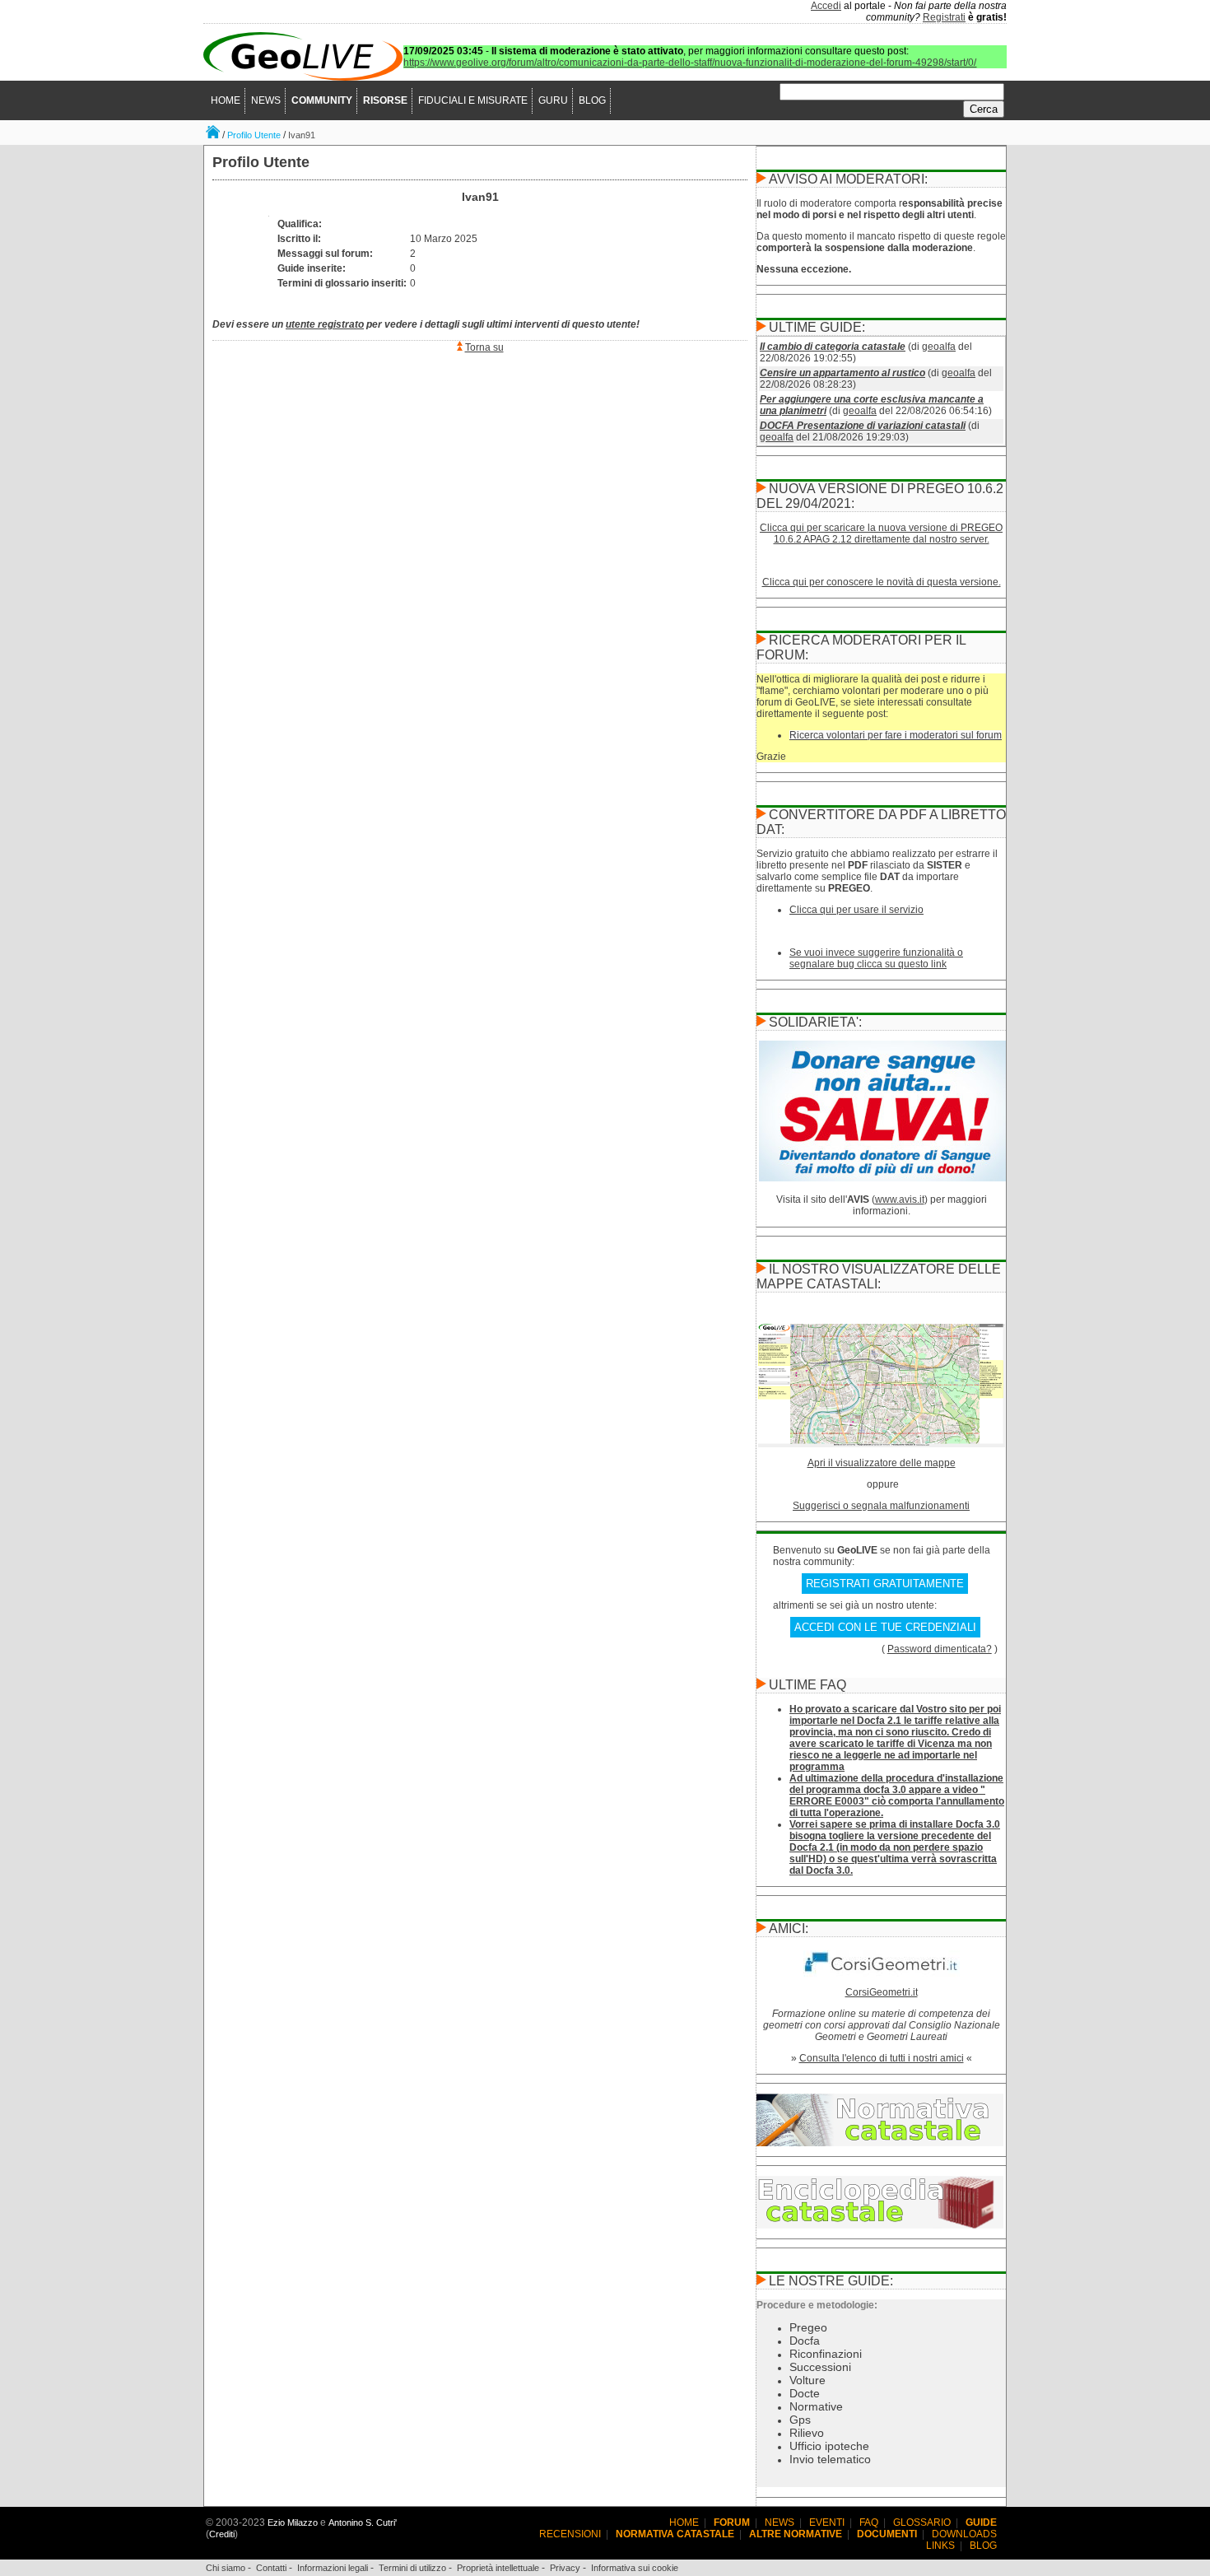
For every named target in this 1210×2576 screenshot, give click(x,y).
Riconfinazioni (826, 2354)
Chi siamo (226, 2568)
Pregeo (808, 2327)
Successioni (820, 2367)
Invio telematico (830, 2459)
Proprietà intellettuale (498, 2568)
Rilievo (807, 2433)
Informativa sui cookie (635, 2568)
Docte (805, 2393)
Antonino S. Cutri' (363, 2522)
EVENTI (827, 2522)
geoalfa (939, 347)
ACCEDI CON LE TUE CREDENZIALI (885, 1627)
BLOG (592, 100)
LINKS (940, 2546)
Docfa (805, 2341)
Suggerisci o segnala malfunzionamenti (881, 1506)
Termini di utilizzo (412, 2568)
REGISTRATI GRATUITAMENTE (885, 1584)
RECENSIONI (570, 2534)
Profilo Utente (254, 135)
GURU (553, 100)
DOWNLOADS (964, 2534)
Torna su (484, 347)
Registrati (944, 17)
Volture (807, 2380)
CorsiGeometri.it (882, 1992)
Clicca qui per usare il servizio (856, 910)
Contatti (271, 2568)
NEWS (266, 100)
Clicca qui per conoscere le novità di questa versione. (882, 582)
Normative (816, 2406)
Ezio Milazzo (293, 2522)
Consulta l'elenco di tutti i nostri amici (882, 2058)
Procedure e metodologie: (817, 2305)
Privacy (565, 2568)
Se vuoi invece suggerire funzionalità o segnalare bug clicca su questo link (876, 958)
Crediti (222, 2534)
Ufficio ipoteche (829, 2446)
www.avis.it (900, 1199)
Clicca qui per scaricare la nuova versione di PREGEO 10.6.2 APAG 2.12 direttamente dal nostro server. (881, 533)
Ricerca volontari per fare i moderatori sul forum (896, 735)
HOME (226, 100)
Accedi (826, 6)
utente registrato (325, 324)
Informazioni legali (333, 2568)
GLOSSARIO (922, 2522)
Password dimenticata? (940, 1649)
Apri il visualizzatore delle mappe (882, 1463)
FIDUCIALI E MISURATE (473, 100)
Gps (800, 2420)
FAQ (869, 2522)
